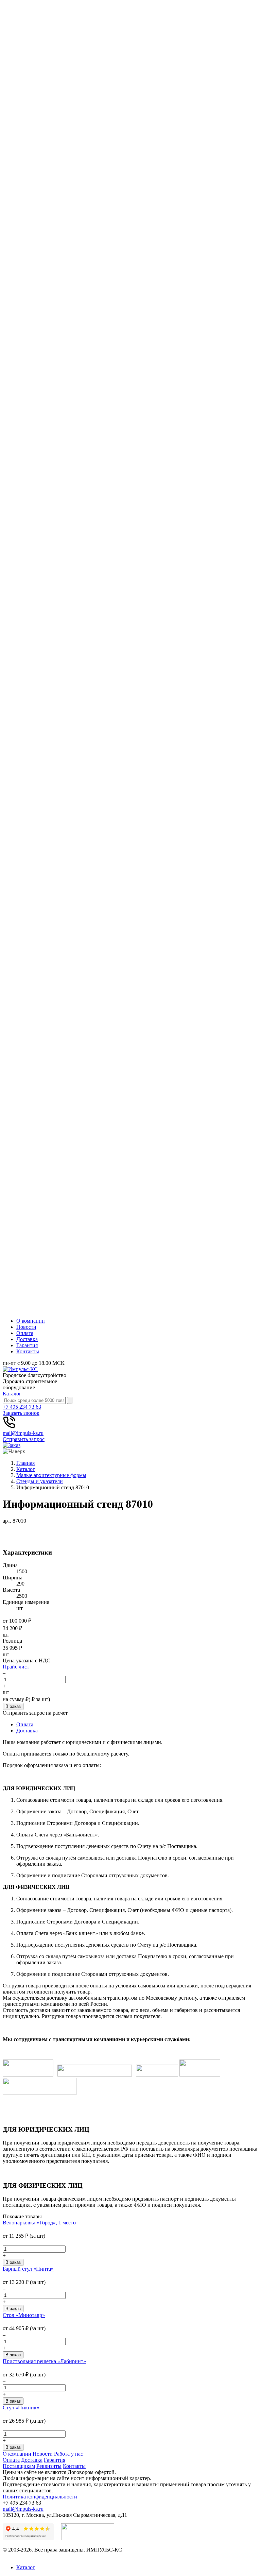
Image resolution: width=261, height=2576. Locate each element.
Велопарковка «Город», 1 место (39, 2223)
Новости (26, 1327)
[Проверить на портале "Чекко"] (88, 2538)
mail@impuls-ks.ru (23, 1433)
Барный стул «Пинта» (28, 2269)
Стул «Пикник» (21, 2408)
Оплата (25, 1333)
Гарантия (27, 1345)
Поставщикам (19, 2466)
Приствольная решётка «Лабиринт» (44, 2361)
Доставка (27, 1339)
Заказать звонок (21, 1413)
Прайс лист (16, 1667)
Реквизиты (49, 2466)
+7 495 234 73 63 (22, 1407)
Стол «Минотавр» (24, 2315)
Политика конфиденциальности (40, 2497)
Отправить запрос (24, 1439)
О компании (31, 1321)
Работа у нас (68, 2454)
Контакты (28, 1351)
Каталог (12, 1394)
